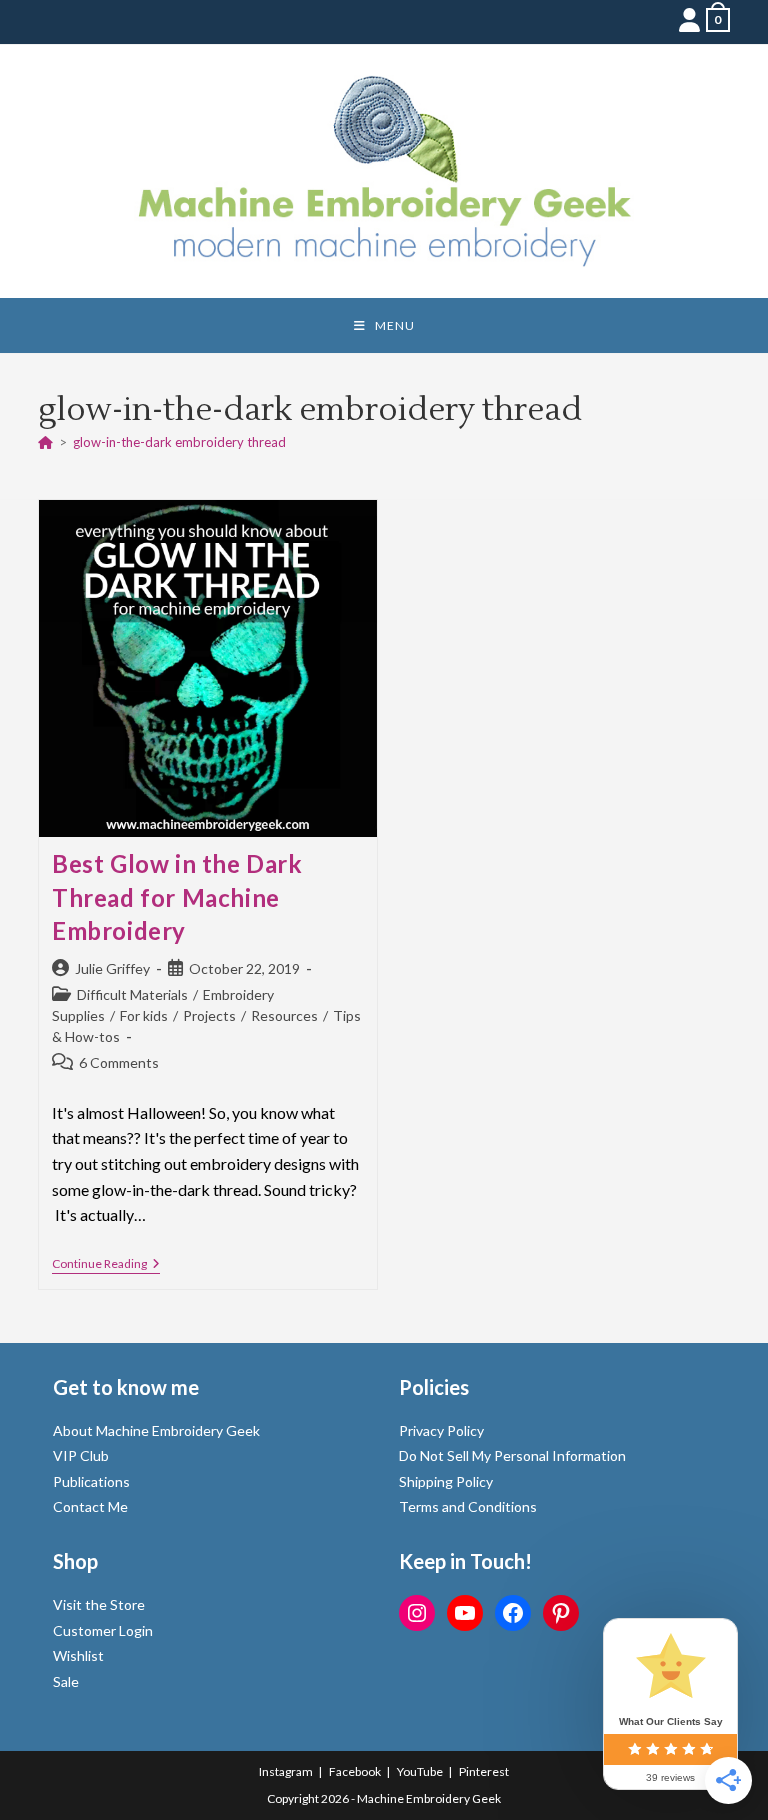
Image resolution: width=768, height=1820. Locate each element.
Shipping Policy (446, 1481)
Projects (209, 1015)
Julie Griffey (112, 968)
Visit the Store (99, 1604)
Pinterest (484, 1771)
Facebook (355, 1771)
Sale (66, 1681)
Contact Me (90, 1506)
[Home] (45, 442)
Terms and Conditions (468, 1506)
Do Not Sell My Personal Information (512, 1455)
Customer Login (103, 1630)
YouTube (420, 1771)
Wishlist (78, 1655)
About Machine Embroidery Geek (156, 1430)
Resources (284, 1015)
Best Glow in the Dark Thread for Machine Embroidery (177, 897)
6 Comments (119, 1062)
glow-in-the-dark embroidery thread (179, 442)
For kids (144, 1015)
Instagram (286, 1771)
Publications (91, 1481)
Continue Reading (106, 1265)
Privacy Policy (441, 1430)
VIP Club (81, 1455)
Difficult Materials (132, 994)
